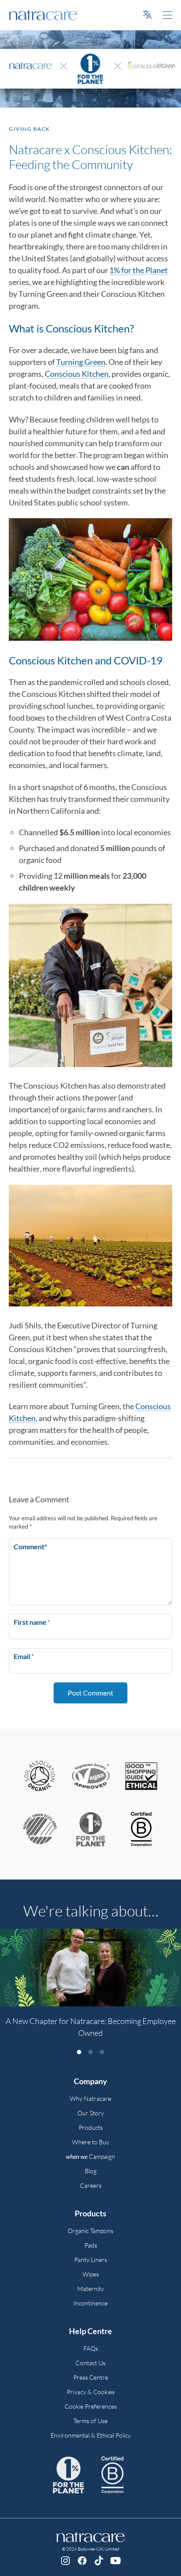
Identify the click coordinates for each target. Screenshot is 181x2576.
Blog (91, 2171)
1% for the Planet (139, 270)
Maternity (91, 2289)
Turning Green (81, 362)
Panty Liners (91, 2260)
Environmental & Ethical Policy (91, 2435)
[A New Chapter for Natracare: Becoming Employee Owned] (90, 1968)
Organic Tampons (90, 2231)
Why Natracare (90, 2098)
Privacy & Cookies (91, 2392)
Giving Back (29, 129)
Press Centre (91, 2377)
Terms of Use (90, 2421)
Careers (91, 2185)
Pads (91, 2245)
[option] (90, 1988)
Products (91, 2127)
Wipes (91, 2274)
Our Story (91, 2113)
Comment (30, 1546)
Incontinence (90, 2303)
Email (24, 1656)
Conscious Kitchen (77, 374)
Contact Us (90, 2363)
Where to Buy (91, 2142)
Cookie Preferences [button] (91, 2406)
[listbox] (90, 1988)
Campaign (90, 2156)
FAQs (91, 2348)
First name (32, 1622)
